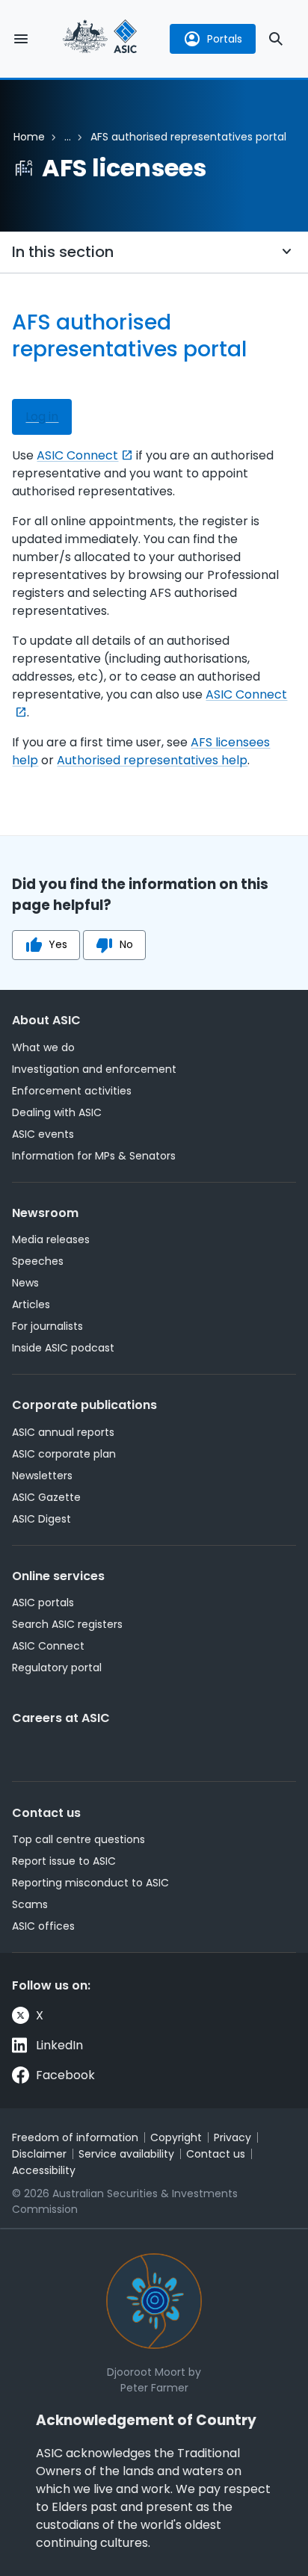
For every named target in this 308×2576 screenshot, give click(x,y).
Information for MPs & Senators (94, 1156)
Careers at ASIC (61, 1718)
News (25, 1283)
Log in (42, 417)
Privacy (232, 2137)
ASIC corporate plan (64, 1454)
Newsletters (42, 1476)
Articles (31, 1304)
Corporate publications (84, 1405)
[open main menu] (21, 39)
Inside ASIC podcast (63, 1348)
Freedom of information (75, 2137)
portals (225, 39)
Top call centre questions (78, 1839)
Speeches (38, 1261)
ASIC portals (43, 1603)
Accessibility (44, 2170)
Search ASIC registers (67, 1624)
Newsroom (45, 1213)
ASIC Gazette (46, 1497)
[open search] (276, 39)
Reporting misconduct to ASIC (90, 1883)
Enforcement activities (72, 1091)
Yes (58, 944)
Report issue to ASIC (64, 1861)
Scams (30, 1904)
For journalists (47, 1326)
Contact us (46, 1813)
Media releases (51, 1239)
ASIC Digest (41, 1519)
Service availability (126, 2154)
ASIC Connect (77, 455)
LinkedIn (59, 2045)
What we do (43, 1047)
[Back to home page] (100, 38)
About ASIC (46, 1020)
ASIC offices (43, 1926)
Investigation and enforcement (94, 1069)
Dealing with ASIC (57, 1112)
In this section (63, 252)
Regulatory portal (57, 1668)
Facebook (65, 2075)
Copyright (176, 2137)
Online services (58, 1576)
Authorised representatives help (152, 760)
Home (29, 137)
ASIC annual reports (63, 1432)
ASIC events (43, 1134)
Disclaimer (39, 2154)
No (126, 944)
